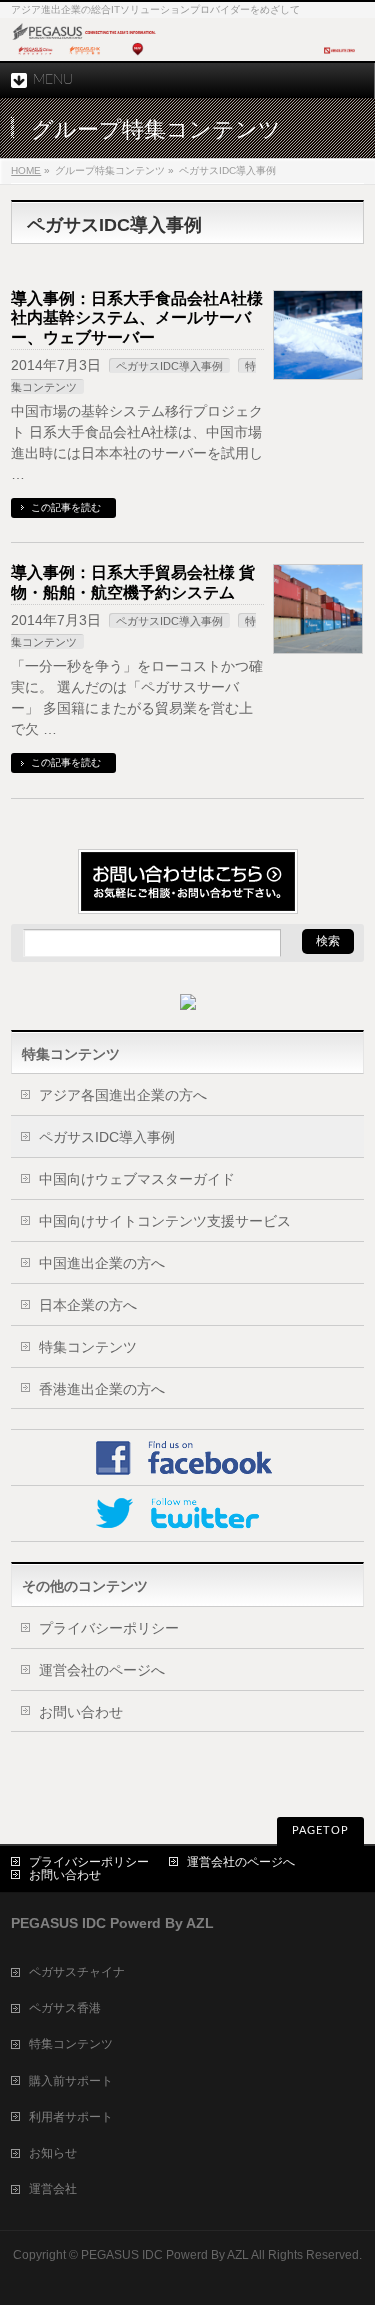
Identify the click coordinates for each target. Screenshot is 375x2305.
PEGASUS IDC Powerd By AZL (165, 2255)
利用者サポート (71, 2117)
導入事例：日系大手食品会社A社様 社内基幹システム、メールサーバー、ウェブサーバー (137, 317)
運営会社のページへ (102, 1670)
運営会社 (53, 2189)
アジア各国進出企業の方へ (123, 1095)
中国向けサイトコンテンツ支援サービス (165, 1221)
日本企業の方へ (88, 1305)
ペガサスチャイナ (77, 1972)
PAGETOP (320, 1830)
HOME (26, 170)
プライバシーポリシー (109, 1628)
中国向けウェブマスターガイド (137, 1179)
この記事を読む (66, 507)
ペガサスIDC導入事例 (169, 366)
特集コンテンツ (88, 1347)
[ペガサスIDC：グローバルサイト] (187, 55)
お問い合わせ (81, 1712)
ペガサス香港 (65, 2008)
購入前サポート (71, 2081)
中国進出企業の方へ (102, 1263)
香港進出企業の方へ (102, 1389)
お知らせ (53, 2153)
